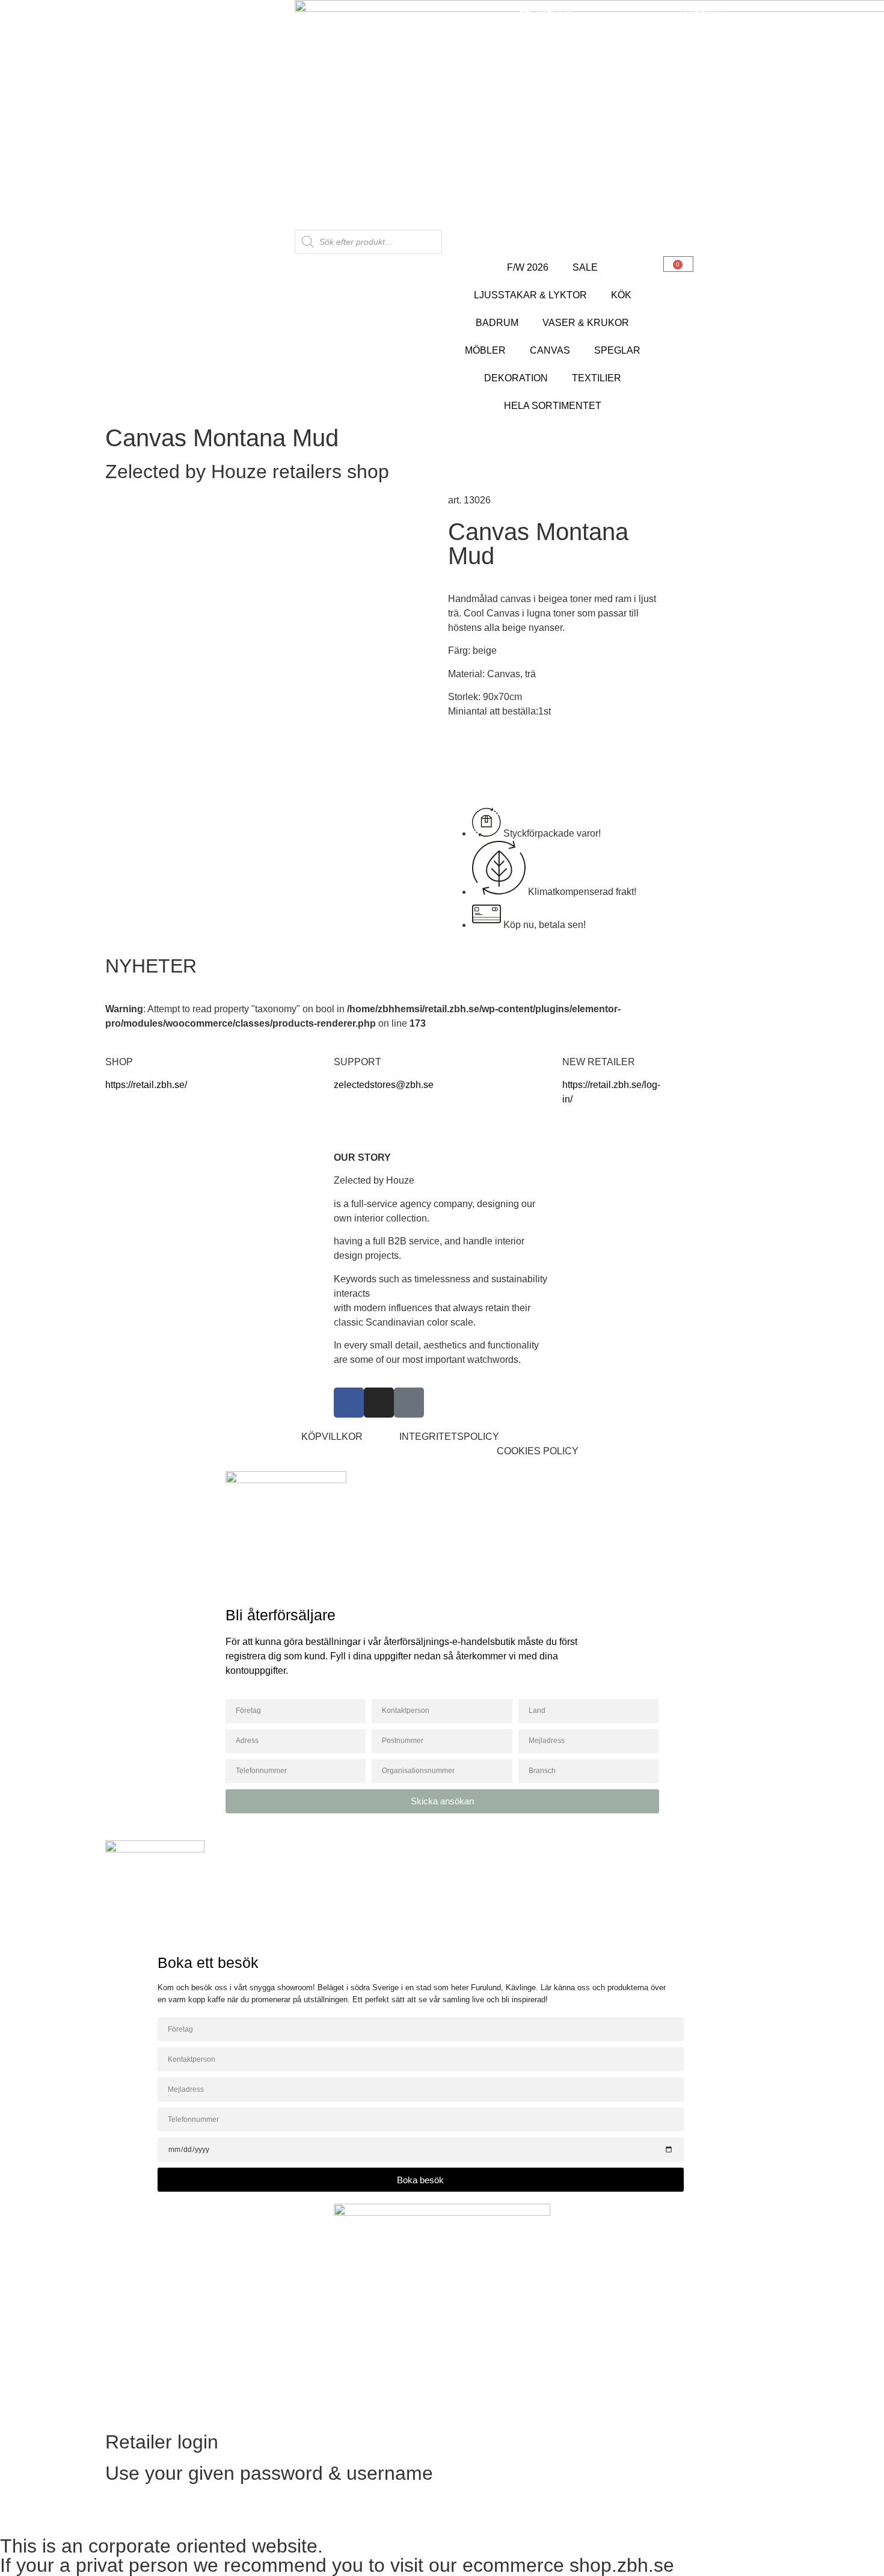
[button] (540, 1451)
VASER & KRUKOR (586, 323)
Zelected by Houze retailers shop (247, 472)
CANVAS (550, 350)
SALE (585, 267)
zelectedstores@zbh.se (384, 1085)
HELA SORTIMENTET (553, 406)
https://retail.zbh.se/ (146, 1085)
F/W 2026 (528, 267)
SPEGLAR (617, 350)
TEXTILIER (597, 378)
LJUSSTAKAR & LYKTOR (530, 295)
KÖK (621, 295)
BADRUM (497, 323)
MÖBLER (485, 350)
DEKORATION (516, 378)
